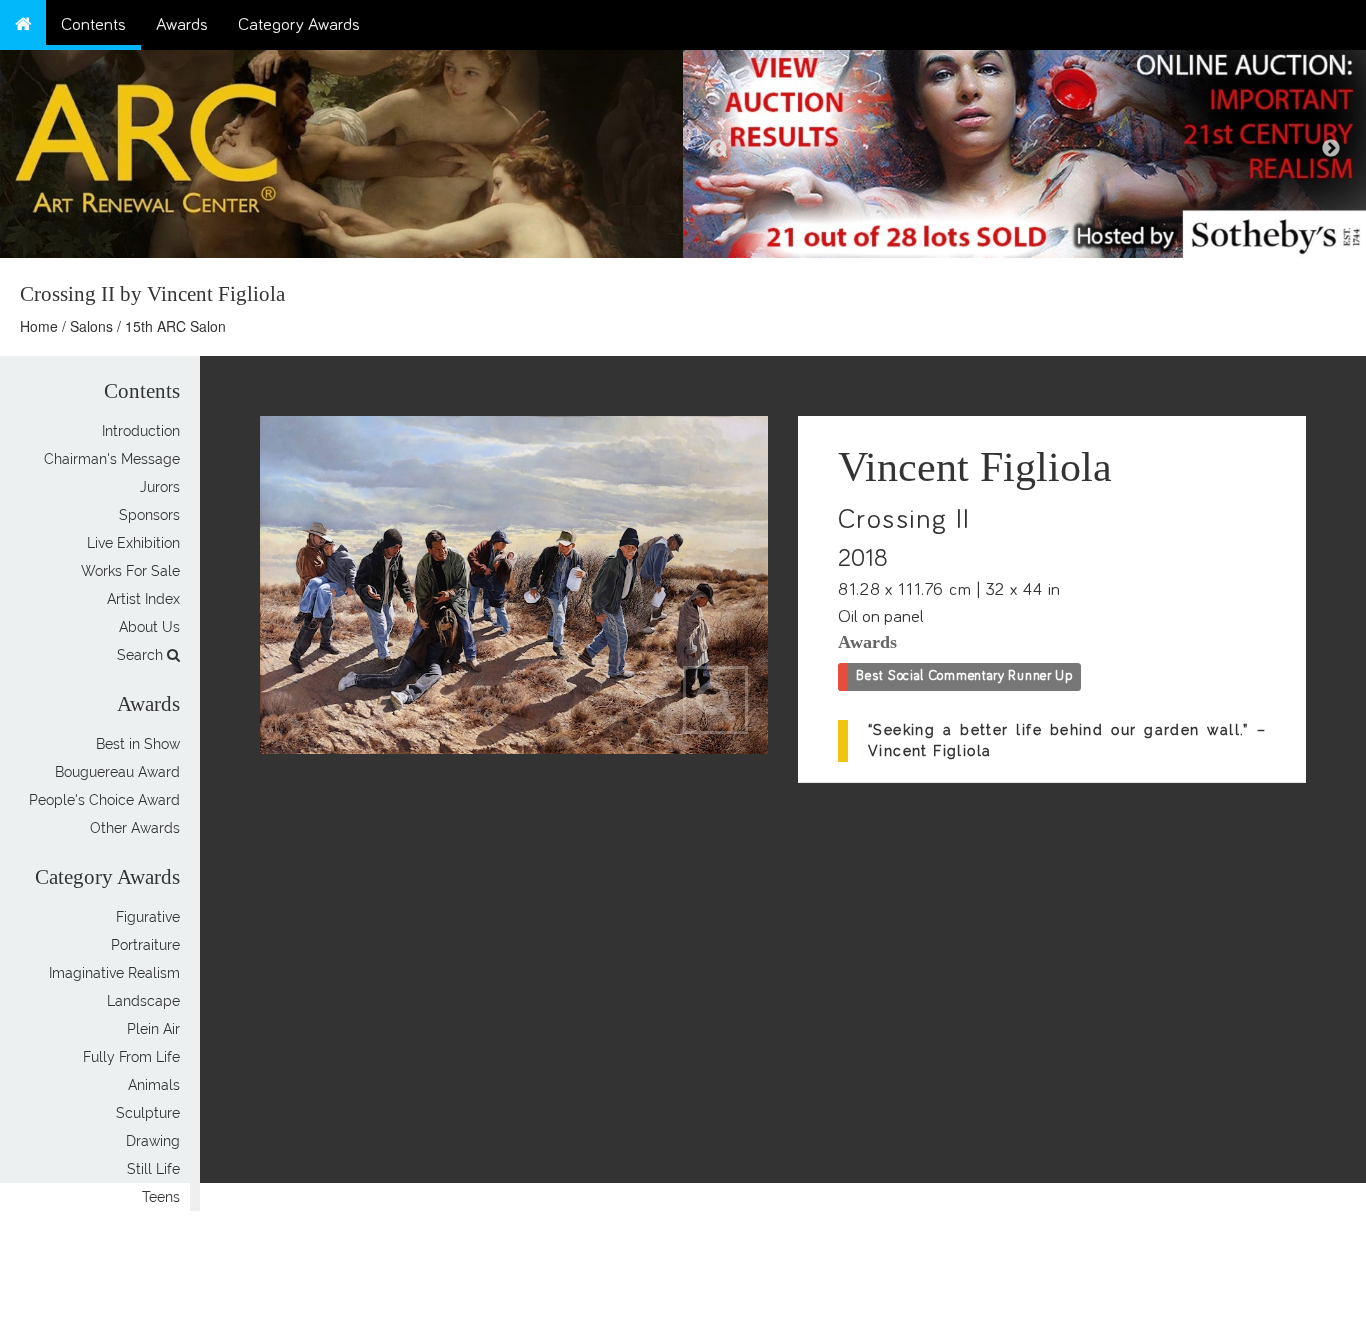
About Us (149, 627)
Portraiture (145, 945)
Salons (91, 326)
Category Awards (299, 25)
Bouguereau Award (117, 772)
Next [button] (1331, 149)
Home (39, 326)
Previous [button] (718, 149)
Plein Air (153, 1029)
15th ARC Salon (175, 326)
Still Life (153, 1169)
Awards (182, 25)
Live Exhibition (133, 543)
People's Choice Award (104, 800)
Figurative (148, 917)
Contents (93, 25)
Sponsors (149, 515)
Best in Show (138, 744)
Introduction (141, 431)
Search (142, 655)
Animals (154, 1085)
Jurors (160, 487)
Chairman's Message (112, 459)
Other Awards (135, 828)
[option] (1024, 149)
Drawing (153, 1141)
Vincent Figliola (975, 467)
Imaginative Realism (114, 973)
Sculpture (148, 1113)
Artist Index (143, 599)
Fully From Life (131, 1057)
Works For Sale (130, 571)
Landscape (143, 1001)
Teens (161, 1197)
